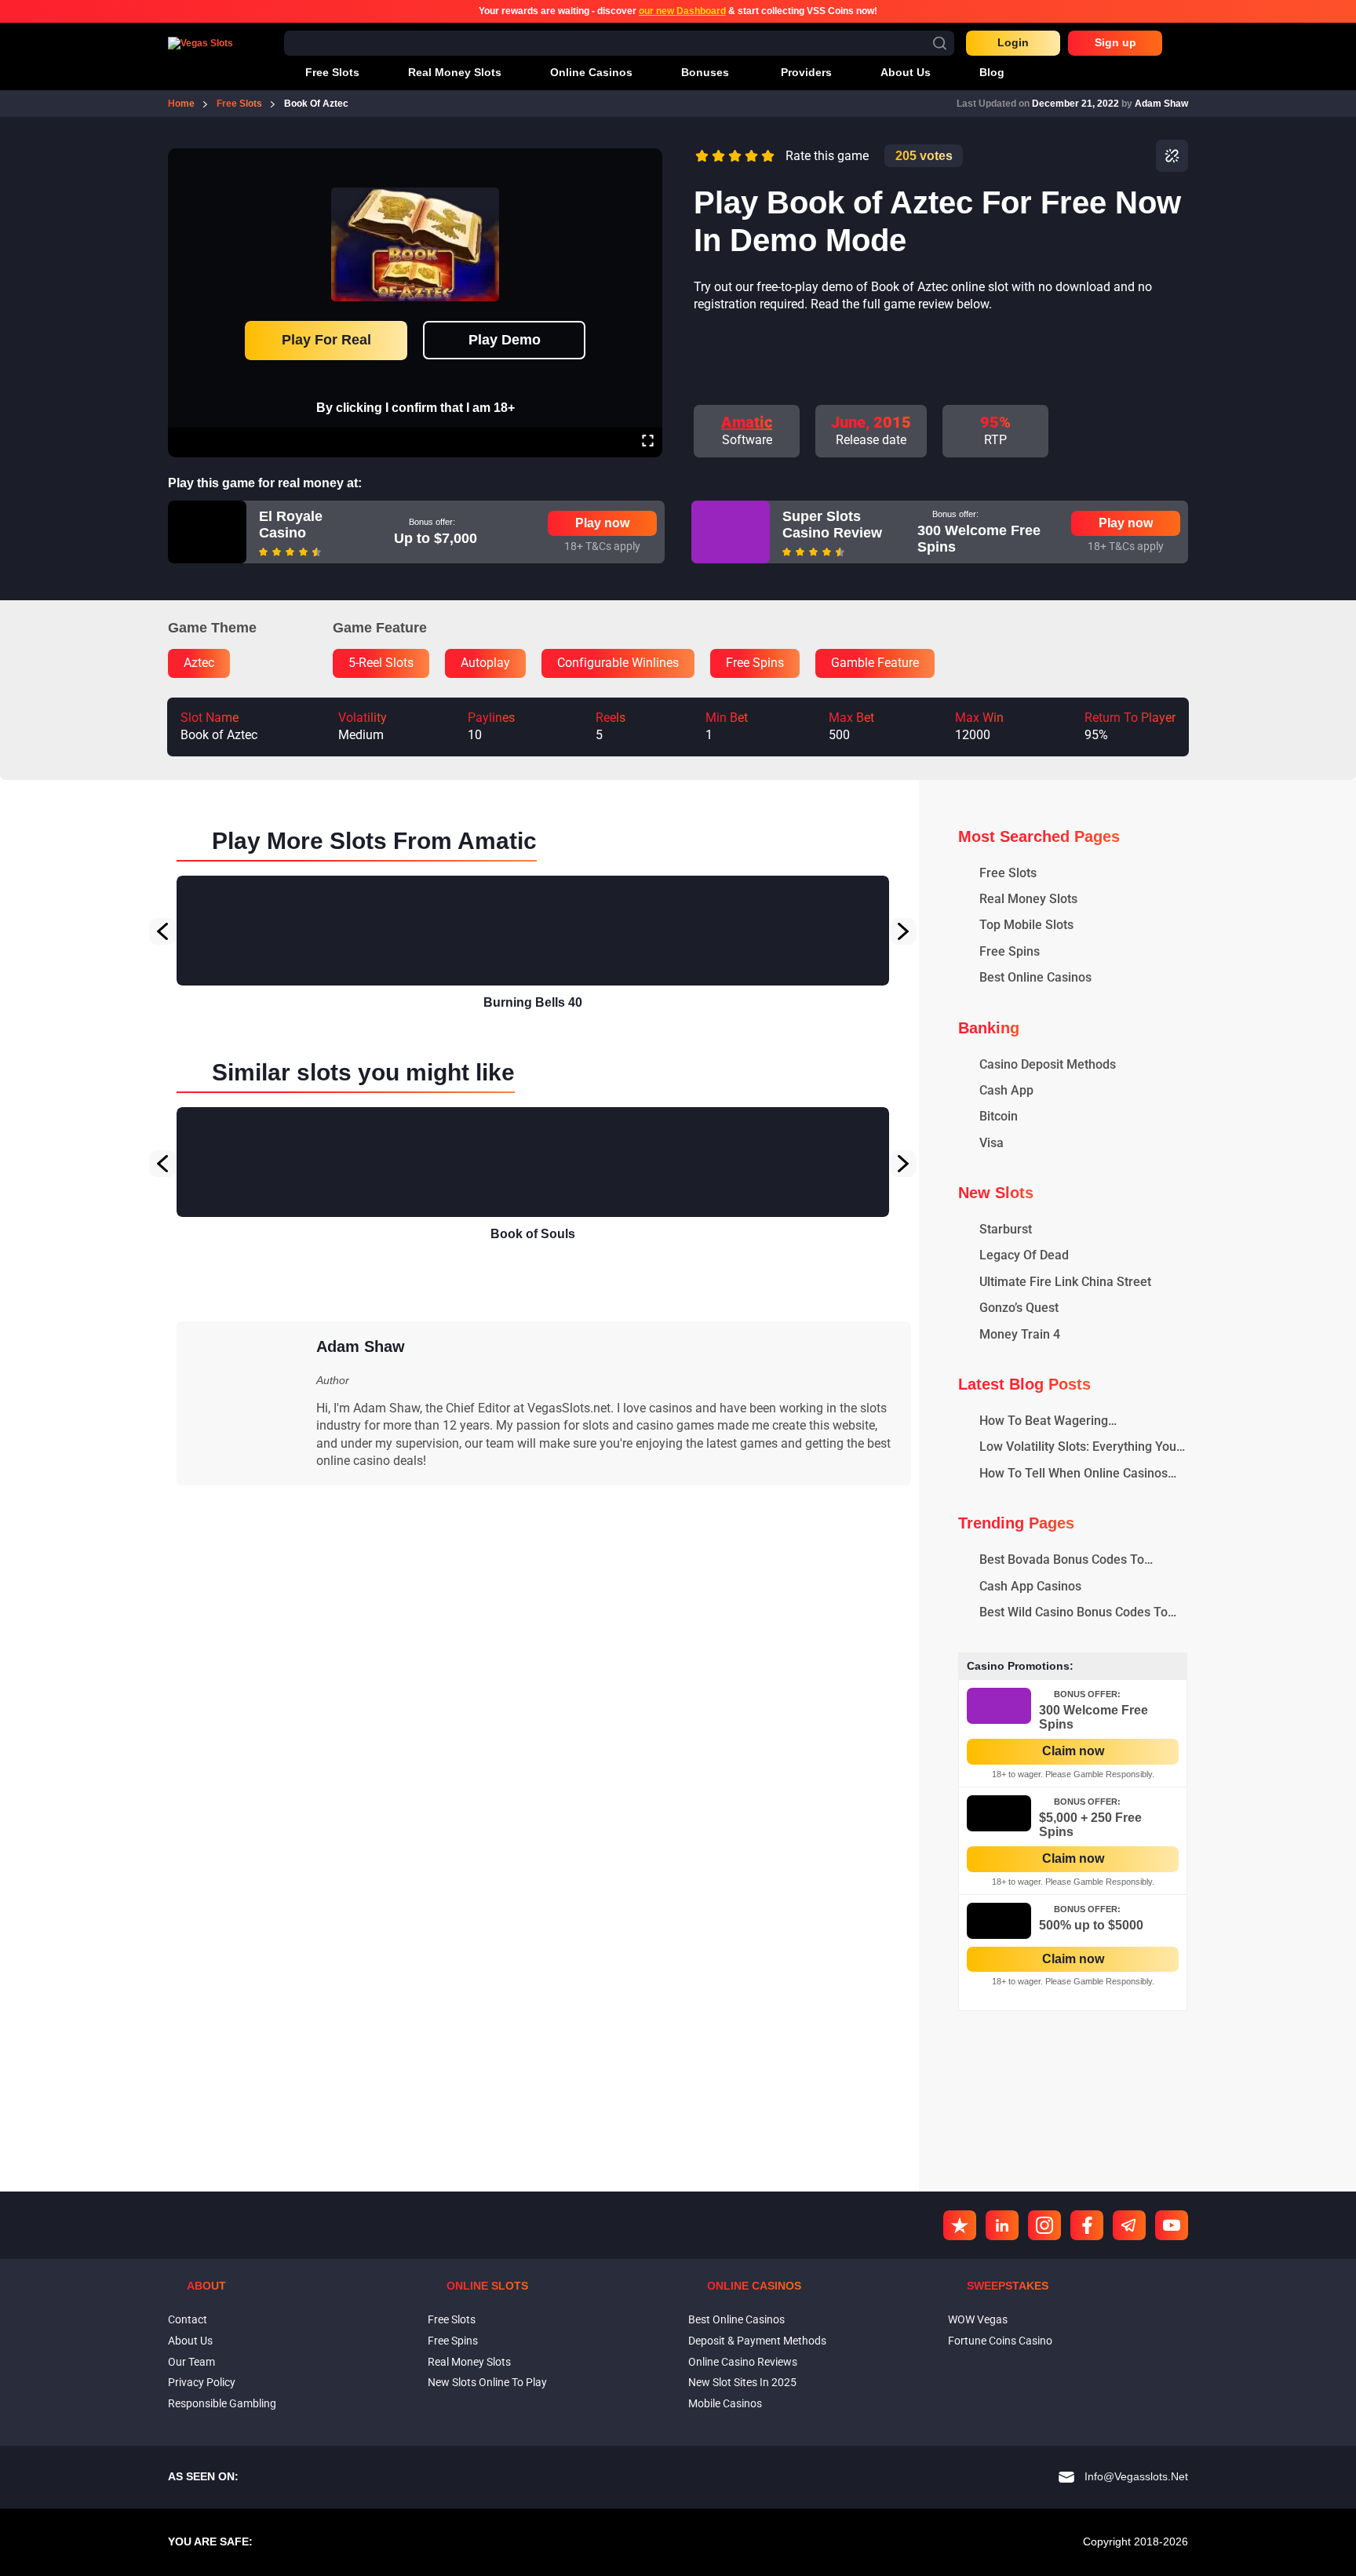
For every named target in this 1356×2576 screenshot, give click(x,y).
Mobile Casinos (725, 2403)
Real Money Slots (469, 2362)
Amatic (747, 422)
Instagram (1044, 2225)
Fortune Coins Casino (1000, 2341)
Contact (188, 2319)
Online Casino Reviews (743, 2362)
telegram (1129, 2225)
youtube (1172, 2225)
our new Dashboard (682, 11)
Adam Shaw (1161, 104)
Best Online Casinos (736, 2319)
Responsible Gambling (222, 2403)
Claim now (1073, 1751)
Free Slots (452, 2319)
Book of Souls (533, 1234)
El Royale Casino (291, 525)
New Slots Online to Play (487, 2382)
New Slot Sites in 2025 (742, 2382)
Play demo (505, 340)
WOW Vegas (978, 2319)
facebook (1087, 2225)
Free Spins (453, 2341)
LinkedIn (1002, 2225)
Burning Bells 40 (533, 1002)
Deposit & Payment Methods (757, 2341)
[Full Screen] (648, 443)
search (940, 43)
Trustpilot (960, 2225)
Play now (602, 523)
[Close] (647, 159)
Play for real (326, 340)
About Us (190, 2341)
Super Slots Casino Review (832, 525)
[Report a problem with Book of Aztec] (1172, 156)
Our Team (191, 2362)
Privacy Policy (202, 2382)
